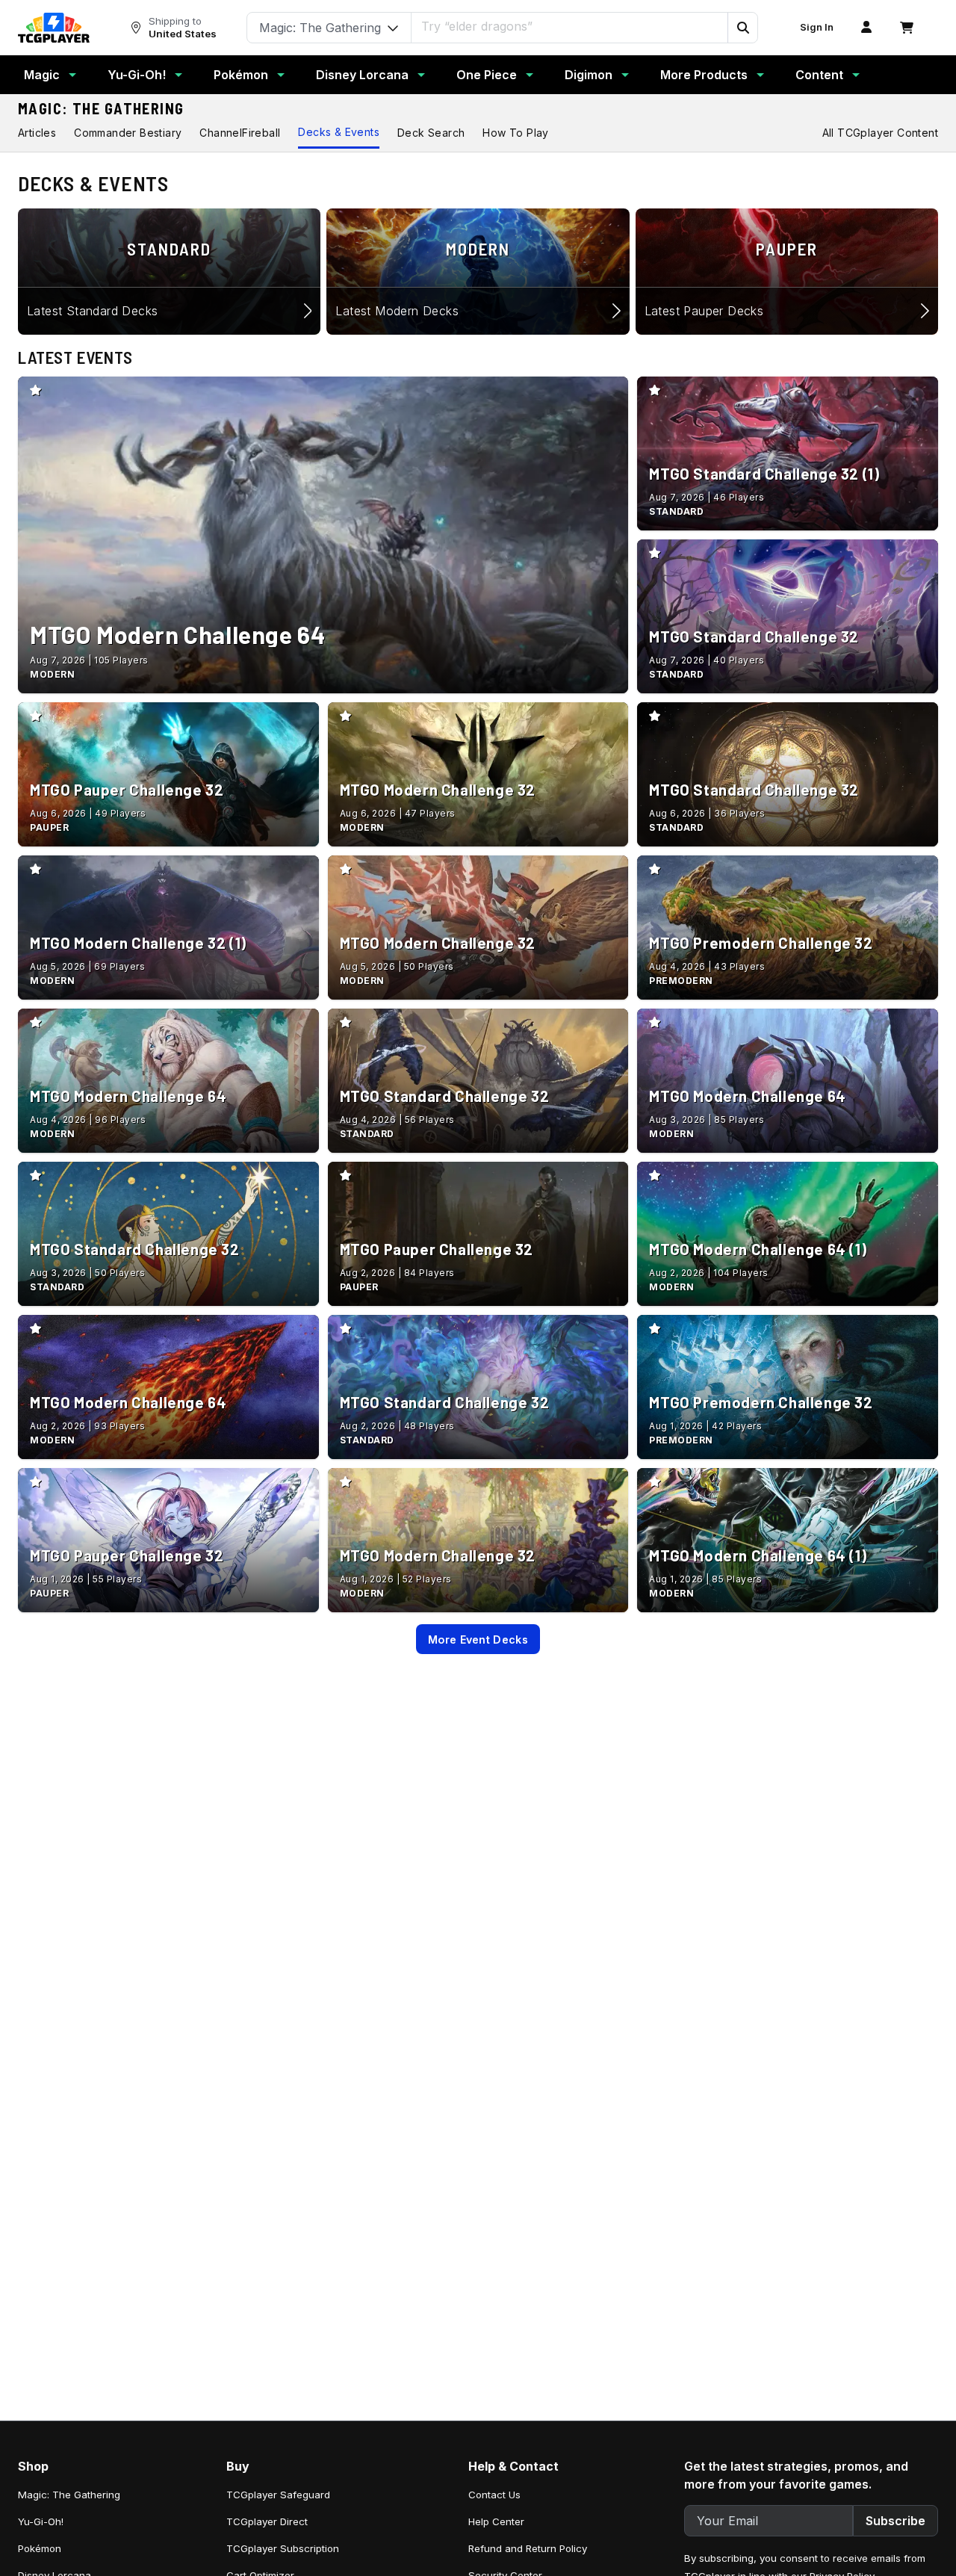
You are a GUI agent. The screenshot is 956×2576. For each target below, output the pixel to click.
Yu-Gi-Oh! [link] (41, 2521)
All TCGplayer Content (880, 133)
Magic (42, 75)
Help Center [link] (496, 2521)
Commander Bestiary (128, 133)
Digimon (589, 75)
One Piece (487, 75)
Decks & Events (339, 132)
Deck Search (431, 133)
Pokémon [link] (40, 2548)
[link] (54, 28)
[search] (570, 26)
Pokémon (241, 75)
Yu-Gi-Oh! (137, 75)
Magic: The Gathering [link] (69, 2495)
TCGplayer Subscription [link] (283, 2548)
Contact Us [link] (494, 2495)
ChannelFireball (240, 133)
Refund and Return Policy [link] (528, 2548)
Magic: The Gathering (101, 108)
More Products (704, 75)
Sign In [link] (817, 27)
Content (819, 75)
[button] (742, 28)
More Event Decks (478, 1640)
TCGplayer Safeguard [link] (278, 2495)
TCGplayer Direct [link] (267, 2521)
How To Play (515, 133)
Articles (37, 133)
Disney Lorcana (362, 75)
